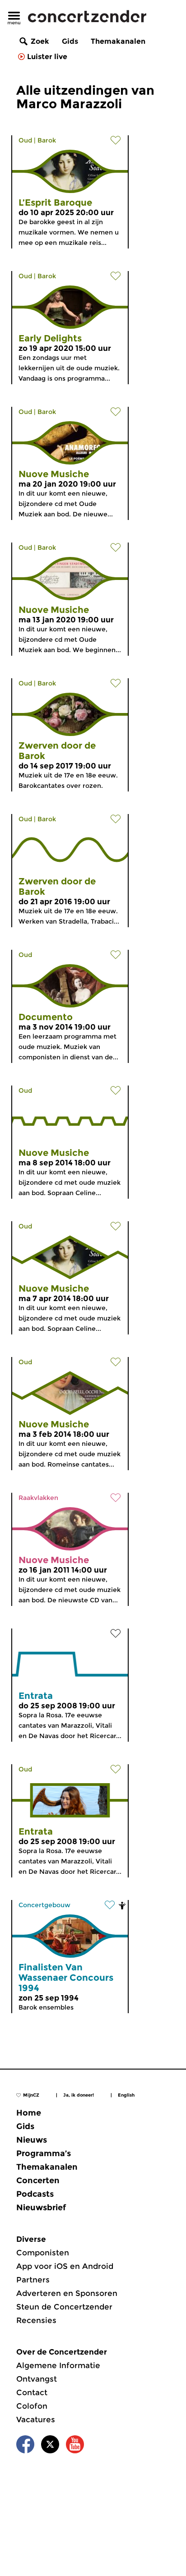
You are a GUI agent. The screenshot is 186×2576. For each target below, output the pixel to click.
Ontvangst (37, 2379)
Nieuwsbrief (41, 2208)
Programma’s (44, 2153)
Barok (47, 140)
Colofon (32, 2406)
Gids (70, 41)
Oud (25, 140)
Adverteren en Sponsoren (67, 2293)
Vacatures (36, 2420)
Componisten (43, 2253)
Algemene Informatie (58, 2365)
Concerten (38, 2180)
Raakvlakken (38, 1498)
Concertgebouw (44, 1905)
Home (29, 2113)
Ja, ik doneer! (79, 2095)
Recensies (36, 2320)
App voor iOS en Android (65, 2266)
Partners (33, 2280)
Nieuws (32, 2140)
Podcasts (35, 2194)
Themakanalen (118, 41)
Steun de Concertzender (64, 2307)
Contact (32, 2392)
